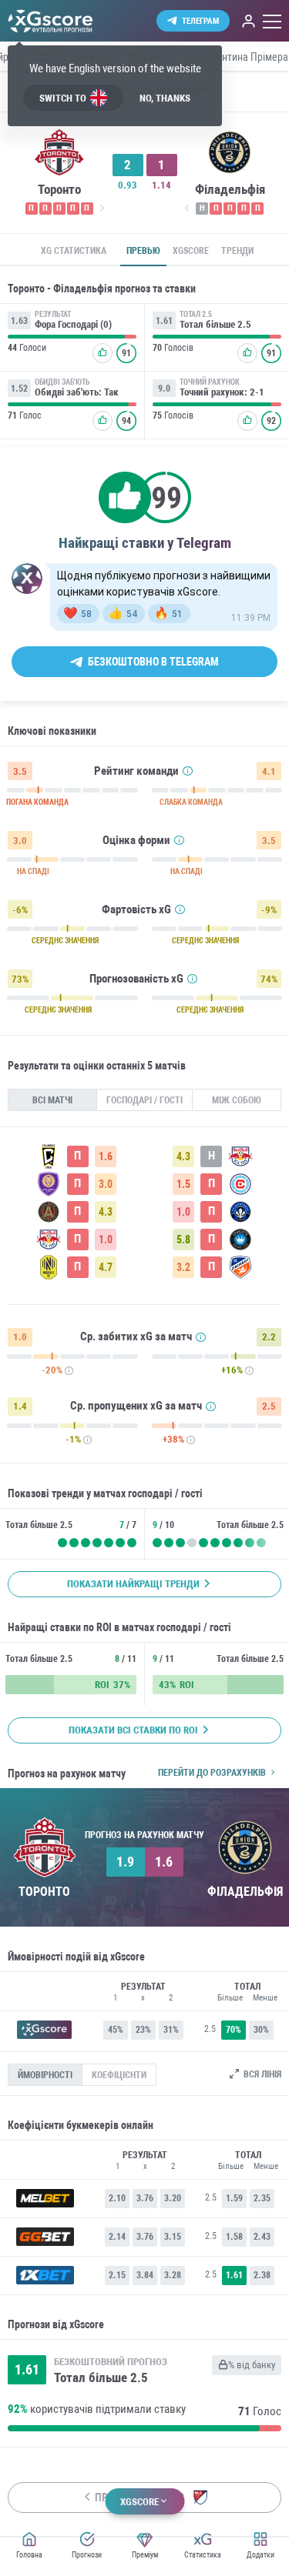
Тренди (237, 251)
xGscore (191, 251)
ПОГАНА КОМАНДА (37, 802)
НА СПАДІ (33, 872)
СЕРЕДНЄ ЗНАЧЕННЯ (65, 941)
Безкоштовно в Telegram (153, 662)
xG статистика (74, 251)
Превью (143, 251)
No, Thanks (165, 98)
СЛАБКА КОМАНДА (191, 802)
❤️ (77, 613)
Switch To (63, 98)
